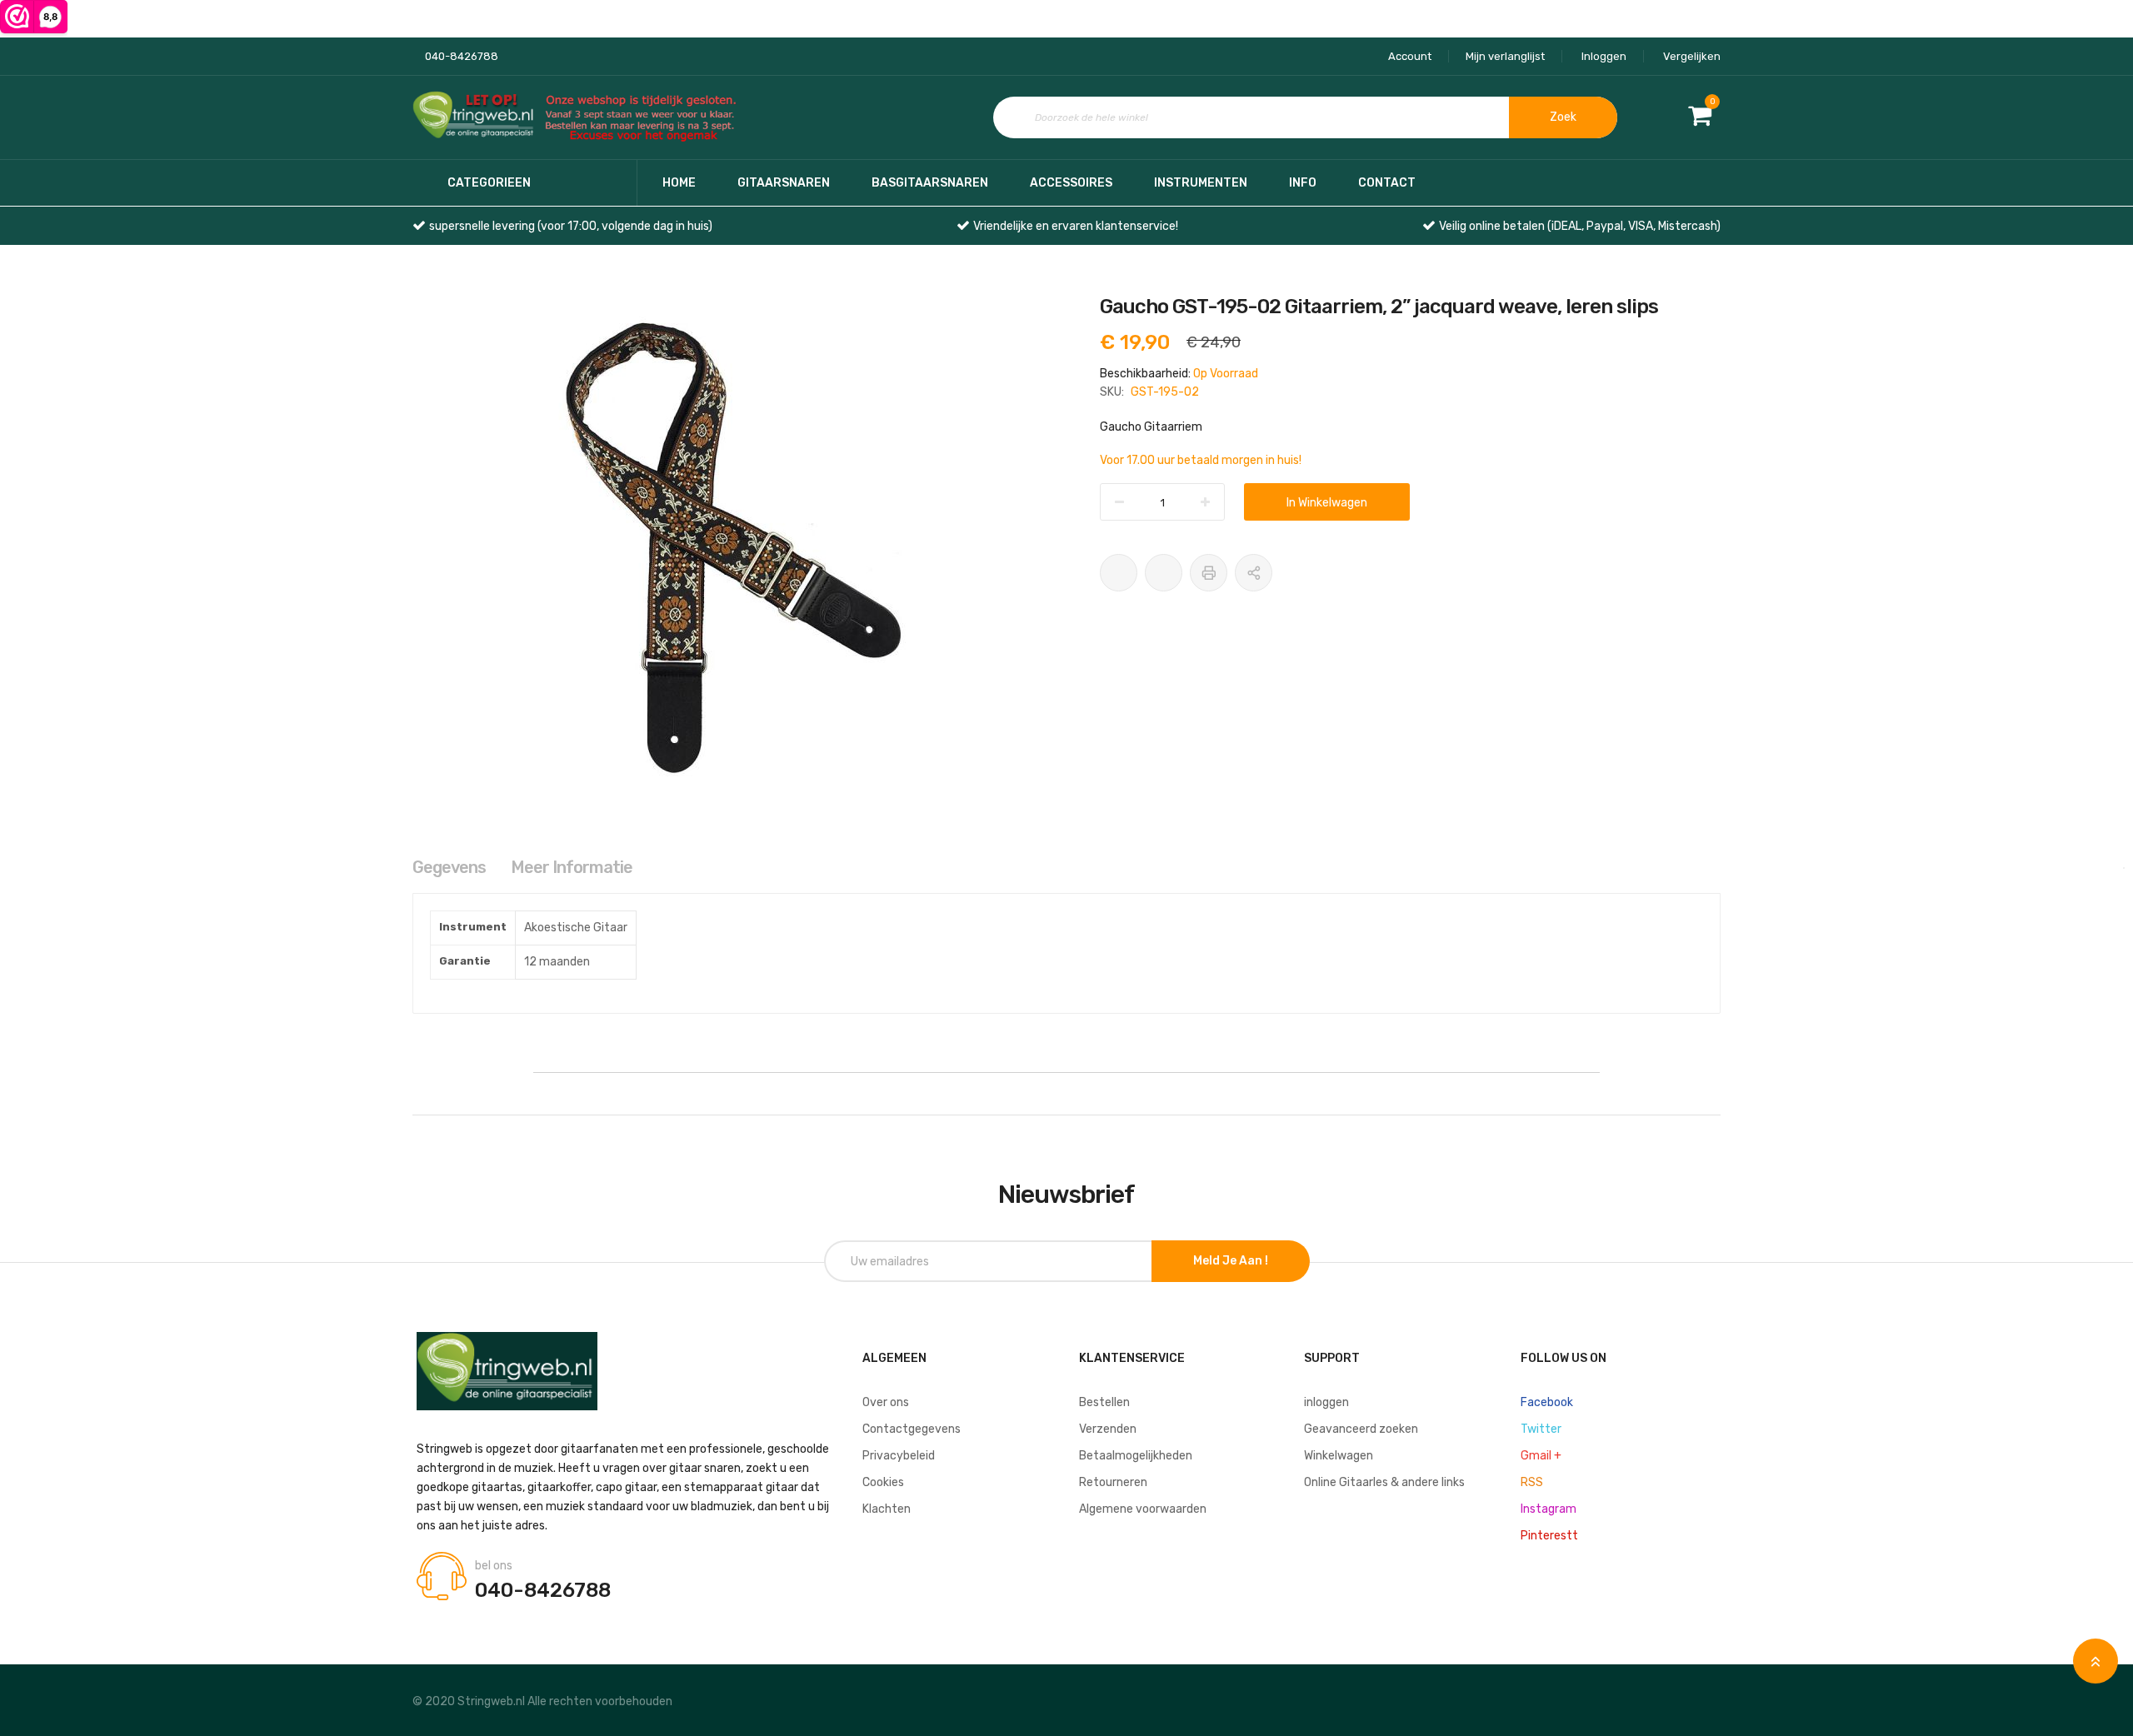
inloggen (1326, 1402)
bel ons (494, 1566)
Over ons (886, 1402)
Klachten (887, 1509)
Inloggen (1604, 56)
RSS (1532, 1482)
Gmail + (1541, 1456)
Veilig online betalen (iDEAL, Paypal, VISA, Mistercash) (1580, 226)
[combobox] (1305, 117)
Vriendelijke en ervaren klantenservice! (1076, 226)
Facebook (1547, 1402)
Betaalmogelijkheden (1136, 1456)
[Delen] (1254, 573)
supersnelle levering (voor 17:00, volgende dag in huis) (571, 226)
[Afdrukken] (1209, 573)
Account (1410, 56)
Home (679, 183)
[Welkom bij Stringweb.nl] (579, 118)
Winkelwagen (1339, 1456)
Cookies (883, 1482)
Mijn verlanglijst (1505, 56)
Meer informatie (572, 867)
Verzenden (1108, 1429)
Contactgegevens (912, 1429)
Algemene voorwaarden (1143, 1509)
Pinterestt (1549, 1536)
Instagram (1549, 1509)
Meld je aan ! (1231, 1261)
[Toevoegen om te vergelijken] (1164, 573)
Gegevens (449, 867)
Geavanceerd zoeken (1361, 1429)
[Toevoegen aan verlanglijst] (1119, 573)
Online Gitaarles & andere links (1384, 1482)
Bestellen (1104, 1402)
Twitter (1541, 1429)
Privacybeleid (899, 1456)
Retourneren (1113, 1482)
